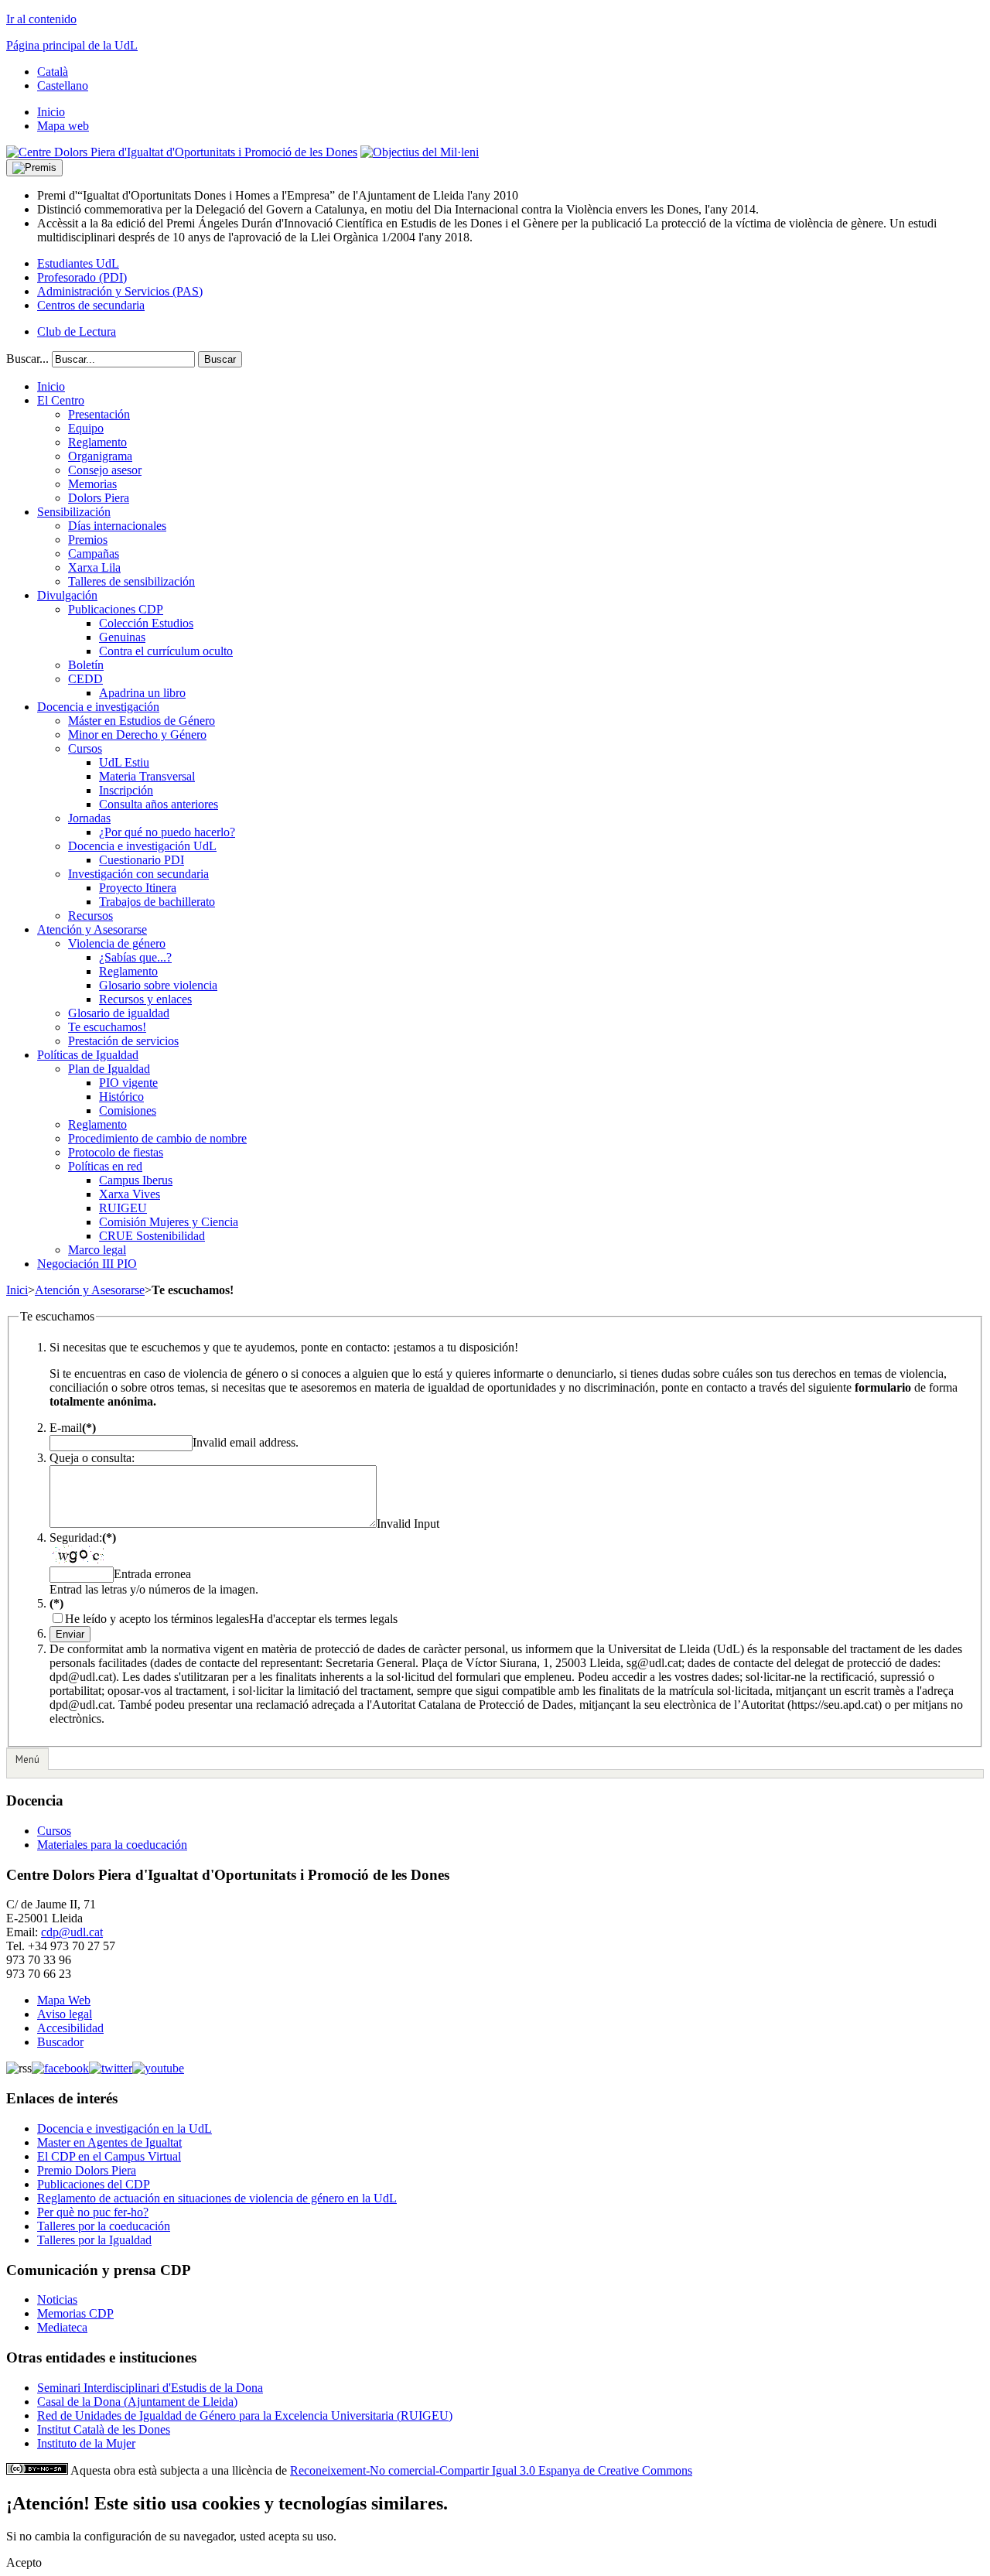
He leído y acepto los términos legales (157, 1619)
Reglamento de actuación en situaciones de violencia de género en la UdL (217, 2198)
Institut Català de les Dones (104, 2429)
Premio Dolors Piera (87, 2170)
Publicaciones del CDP (94, 2184)
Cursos (54, 1831)
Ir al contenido (41, 19)
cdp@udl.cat (72, 1932)
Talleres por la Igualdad (94, 2240)
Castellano (63, 85)
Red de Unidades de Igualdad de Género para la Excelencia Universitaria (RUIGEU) (245, 2415)
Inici (17, 1290)
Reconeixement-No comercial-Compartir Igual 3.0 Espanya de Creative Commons (491, 2470)
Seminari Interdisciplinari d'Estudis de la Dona (150, 2388)
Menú (27, 1759)
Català (53, 72)
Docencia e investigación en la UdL (125, 2128)
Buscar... (27, 359)
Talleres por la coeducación (104, 2226)
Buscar (220, 359)
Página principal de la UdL (72, 45)
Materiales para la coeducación (112, 1845)
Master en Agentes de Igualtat (109, 2142)
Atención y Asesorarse (90, 1290)
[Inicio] (182, 152)
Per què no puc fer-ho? (93, 2212)
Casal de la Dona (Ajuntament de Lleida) (137, 2402)
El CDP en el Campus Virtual (109, 2156)
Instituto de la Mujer (86, 2443)
